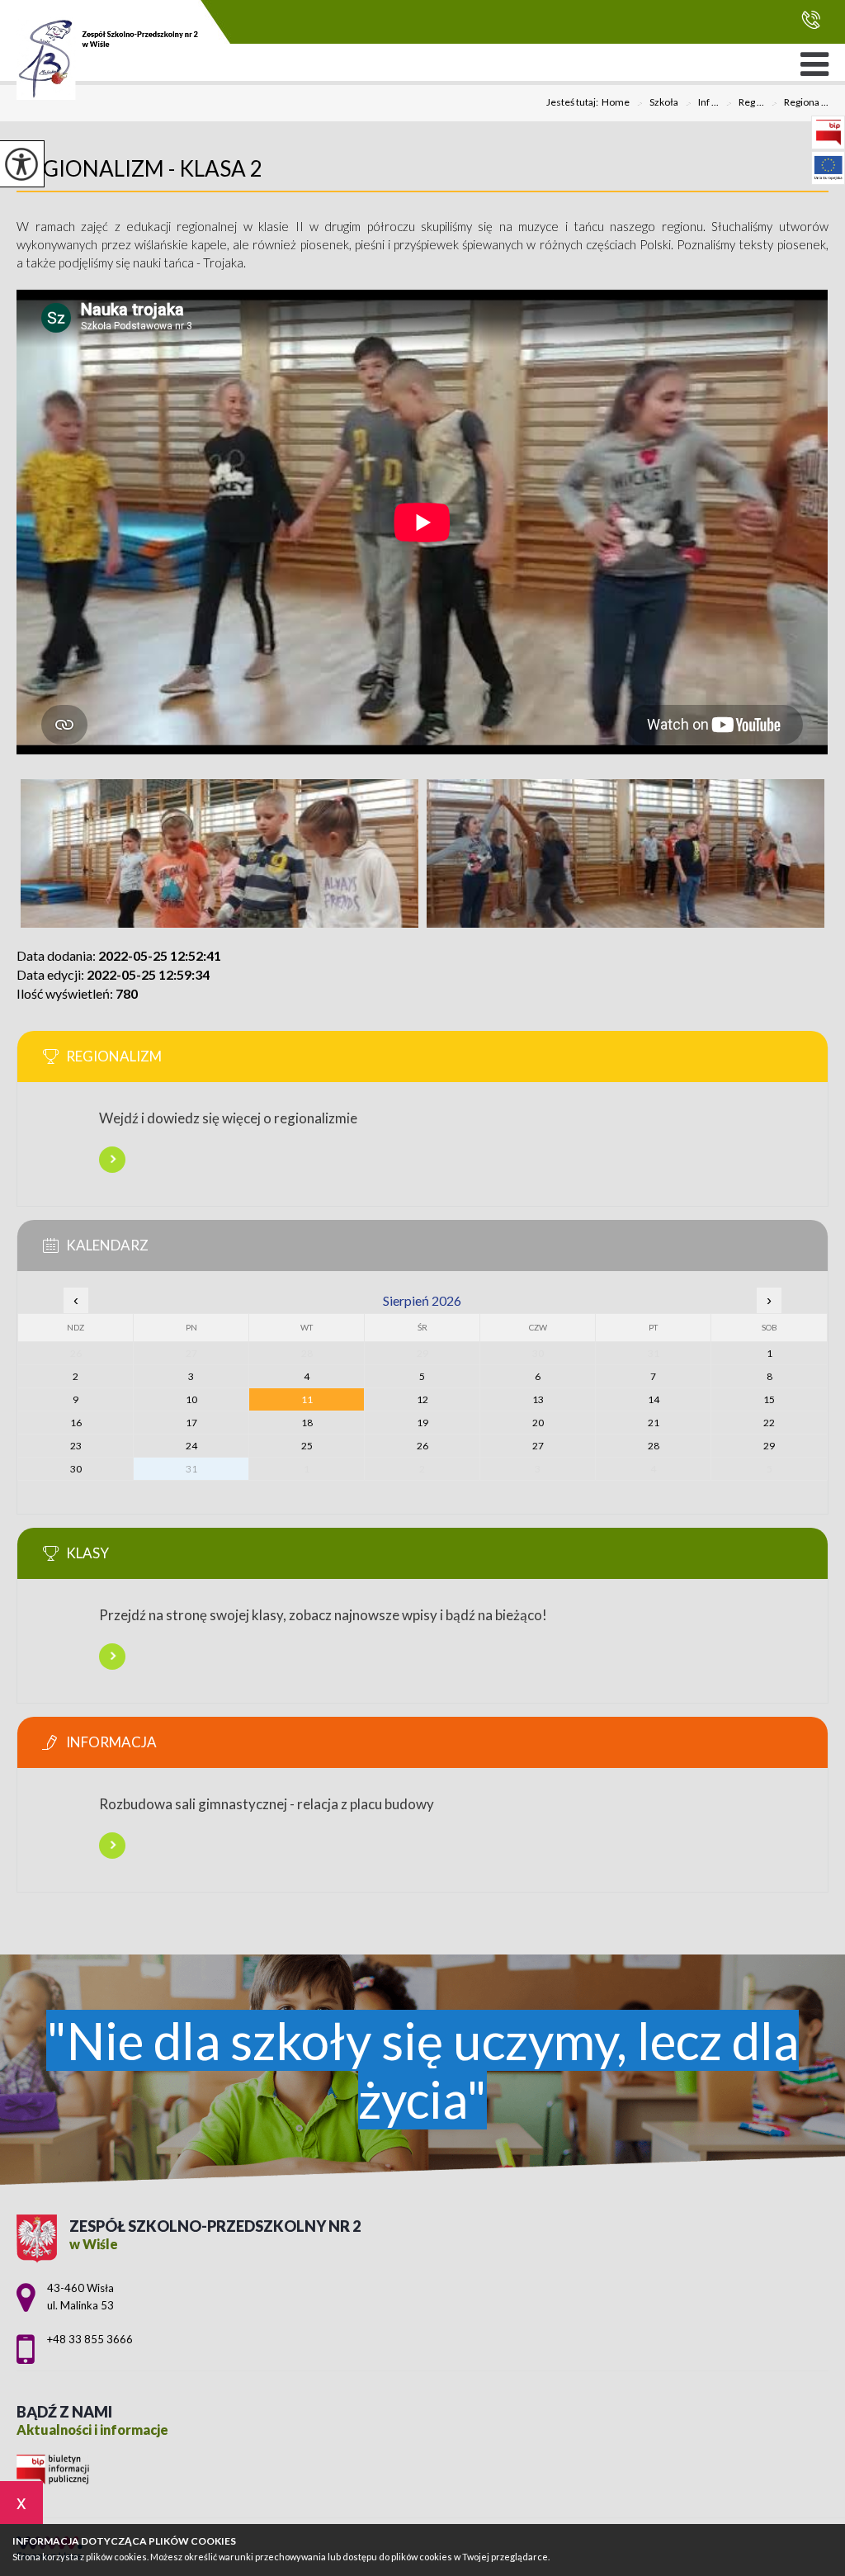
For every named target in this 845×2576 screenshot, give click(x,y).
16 (76, 1423)
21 (654, 1423)
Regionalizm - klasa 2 (139, 168)
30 (76, 1469)
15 (769, 1399)
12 (422, 1399)
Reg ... (745, 103)
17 (191, 1423)
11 (307, 1399)
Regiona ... (800, 103)
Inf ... (702, 103)
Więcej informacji (112, 1160)
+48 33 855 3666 (807, 20)
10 (191, 1399)
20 (538, 1423)
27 (538, 1446)
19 (422, 1423)
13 (538, 1399)
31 (191, 1469)
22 (769, 1423)
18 (307, 1423)
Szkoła (657, 103)
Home (616, 102)
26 (422, 1446)
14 (654, 1399)
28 (654, 1446)
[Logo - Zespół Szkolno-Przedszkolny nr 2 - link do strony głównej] (107, 59)
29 (769, 1446)
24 (191, 1446)
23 (76, 1446)
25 (307, 1446)
